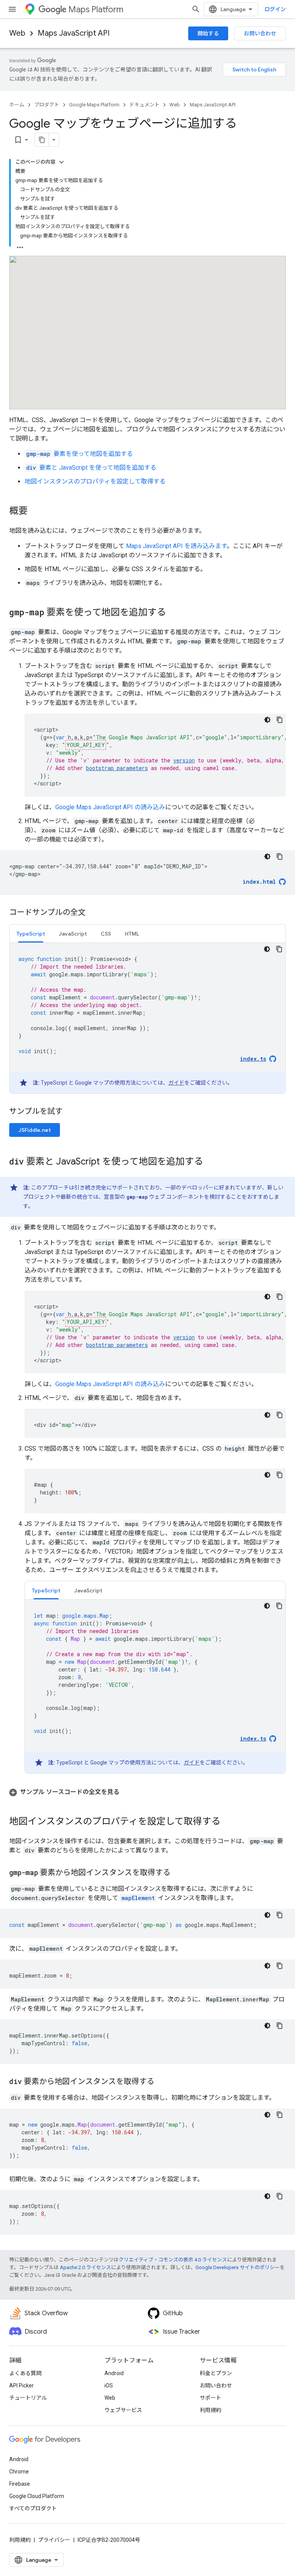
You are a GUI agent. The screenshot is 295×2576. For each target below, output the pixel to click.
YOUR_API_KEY (86, 745)
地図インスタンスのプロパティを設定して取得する (95, 481)
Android (114, 2373)
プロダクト (47, 105)
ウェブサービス (123, 2410)
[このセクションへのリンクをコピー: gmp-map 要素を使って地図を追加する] (174, 613)
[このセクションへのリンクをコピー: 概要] (35, 512)
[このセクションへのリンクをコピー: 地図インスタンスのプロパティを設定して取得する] (228, 1822)
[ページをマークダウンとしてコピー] (42, 140)
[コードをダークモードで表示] (267, 720)
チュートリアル (28, 2398)
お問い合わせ (260, 33)
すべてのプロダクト (33, 2508)
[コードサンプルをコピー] (280, 720)
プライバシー (54, 2540)
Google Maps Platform (94, 105)
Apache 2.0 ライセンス (85, 2267)
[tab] (31, 933)
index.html (259, 882)
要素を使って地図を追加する (80, 454)
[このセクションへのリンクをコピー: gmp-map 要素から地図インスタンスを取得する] (178, 1873)
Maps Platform (96, 9)
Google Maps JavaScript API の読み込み (110, 807)
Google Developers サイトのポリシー (238, 2267)
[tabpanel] (147, 1018)
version (184, 760)
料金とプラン (216, 2373)
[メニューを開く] (12, 9)
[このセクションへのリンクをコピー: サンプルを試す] (72, 1112)
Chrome (19, 2472)
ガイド (176, 1083)
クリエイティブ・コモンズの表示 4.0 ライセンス (173, 2260)
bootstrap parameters (117, 768)
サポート (210, 2398)
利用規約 (210, 2410)
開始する (208, 33)
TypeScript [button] (31, 934)
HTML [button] (132, 934)
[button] (147, 1792)
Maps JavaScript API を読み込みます (176, 546)
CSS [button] (106, 934)
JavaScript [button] (73, 934)
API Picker (22, 2385)
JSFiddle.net (35, 1130)
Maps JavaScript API (74, 33)
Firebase (20, 2484)
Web (17, 33)
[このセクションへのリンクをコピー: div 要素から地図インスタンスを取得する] (162, 2082)
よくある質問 (25, 2373)
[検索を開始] (196, 9)
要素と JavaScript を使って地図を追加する (91, 468)
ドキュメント (144, 105)
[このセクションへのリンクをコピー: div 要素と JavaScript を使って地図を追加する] (211, 1162)
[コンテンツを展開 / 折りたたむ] (61, 162)
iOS (109, 2385)
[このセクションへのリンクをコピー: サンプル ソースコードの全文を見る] (127, 1792)
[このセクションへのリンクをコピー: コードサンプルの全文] (93, 913)
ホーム (17, 105)
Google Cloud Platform (37, 2496)
